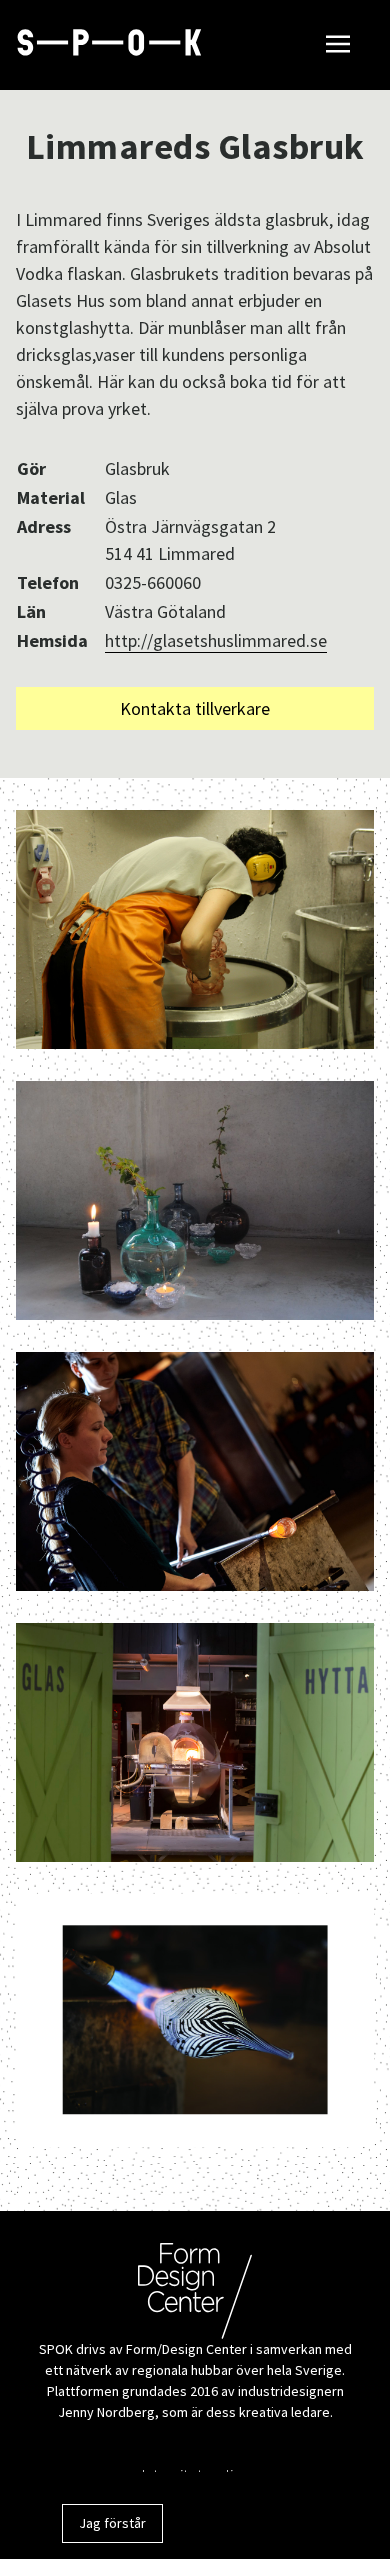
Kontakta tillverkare (195, 708)
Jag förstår (112, 2523)
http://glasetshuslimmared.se (216, 640)
